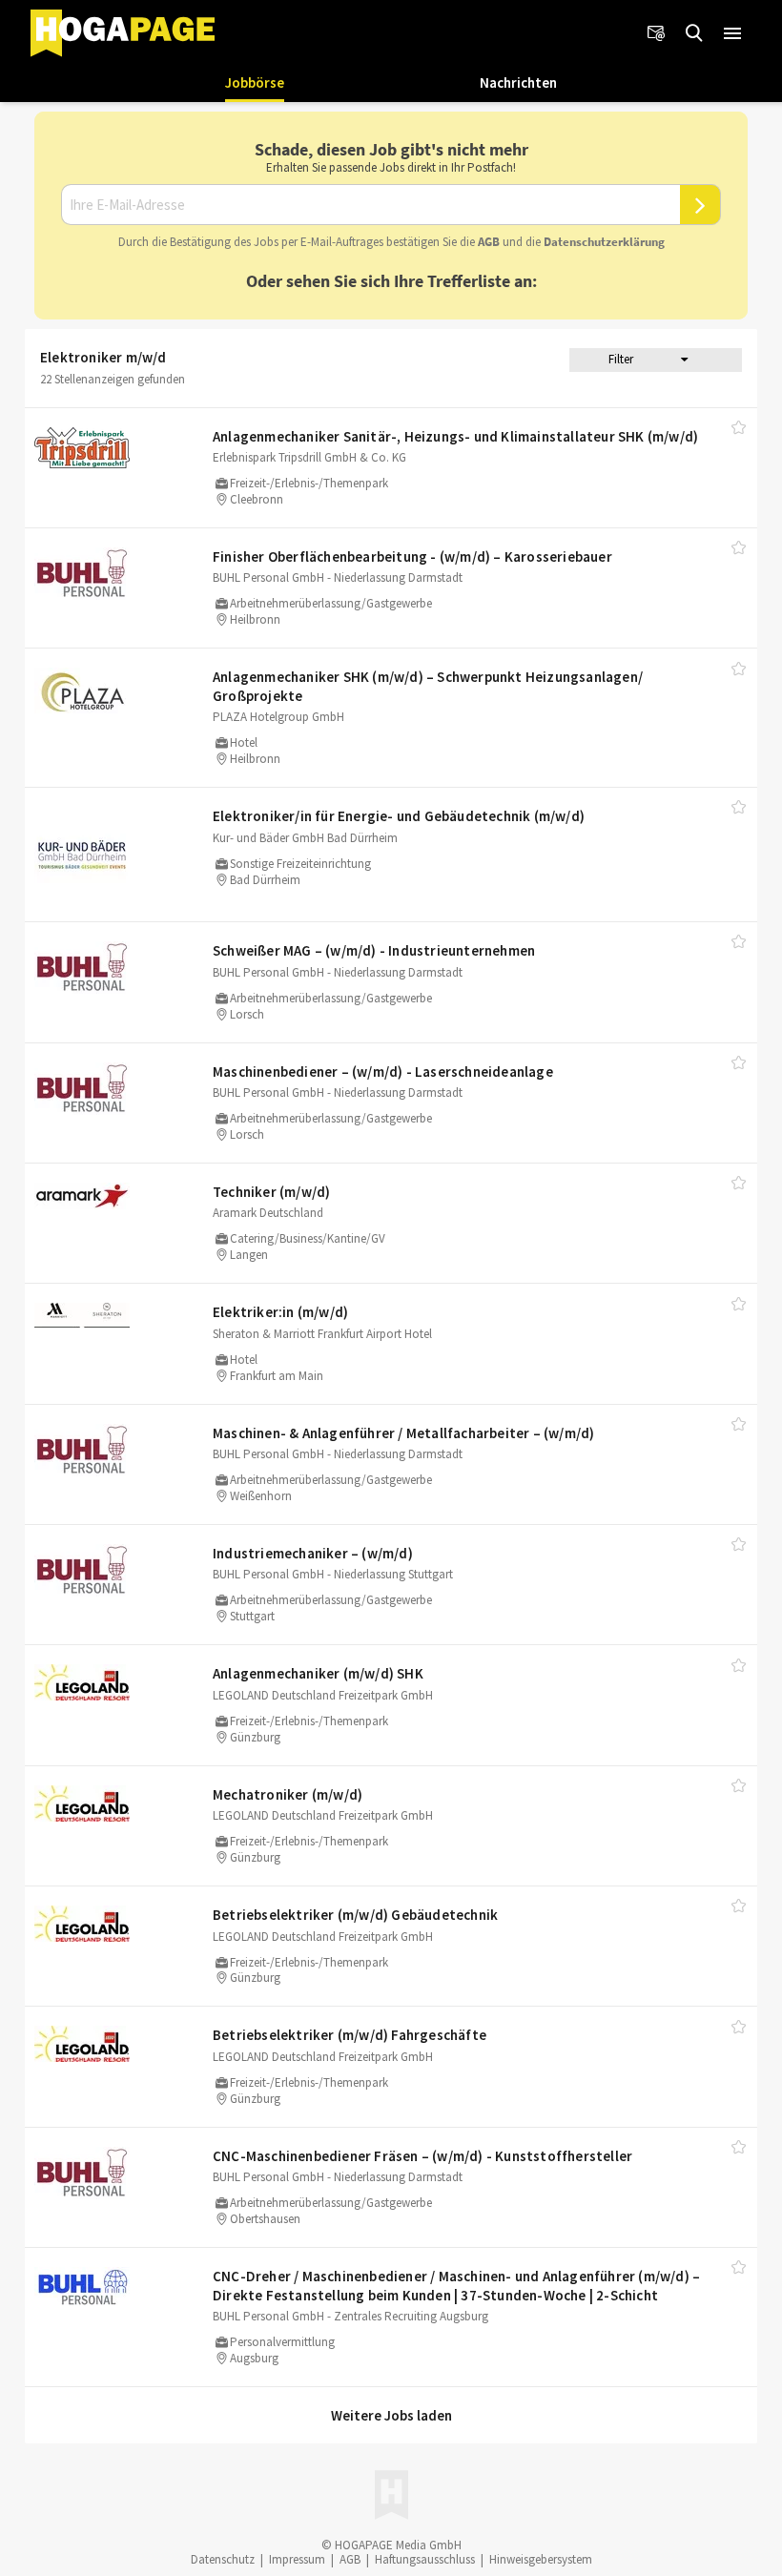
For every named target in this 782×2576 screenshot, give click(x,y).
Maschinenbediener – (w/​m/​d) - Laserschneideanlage (383, 1072)
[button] (732, 33)
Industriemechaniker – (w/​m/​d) (313, 1553)
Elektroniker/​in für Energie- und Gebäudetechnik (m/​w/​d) (399, 816)
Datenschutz (223, 2559)
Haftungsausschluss (425, 2559)
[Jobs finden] (694, 33)
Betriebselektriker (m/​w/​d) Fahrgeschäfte (350, 2035)
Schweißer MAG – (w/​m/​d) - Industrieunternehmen (374, 950)
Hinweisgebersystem (541, 2559)
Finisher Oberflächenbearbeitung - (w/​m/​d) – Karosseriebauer (412, 556)
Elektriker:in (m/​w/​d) (280, 1312)
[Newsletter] (656, 33)
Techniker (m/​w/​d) (271, 1192)
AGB (489, 242)
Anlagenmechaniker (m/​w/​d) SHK (318, 1673)
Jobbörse (255, 82)
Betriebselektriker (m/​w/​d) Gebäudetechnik (355, 1915)
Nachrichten (518, 82)
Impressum (297, 2559)
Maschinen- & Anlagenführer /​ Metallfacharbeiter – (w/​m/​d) (403, 1433)
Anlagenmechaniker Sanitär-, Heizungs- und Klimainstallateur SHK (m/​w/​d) (455, 436)
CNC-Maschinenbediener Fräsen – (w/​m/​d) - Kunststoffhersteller (422, 2156)
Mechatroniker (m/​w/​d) (288, 1794)
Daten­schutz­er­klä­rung (604, 242)
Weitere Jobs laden (391, 2415)
